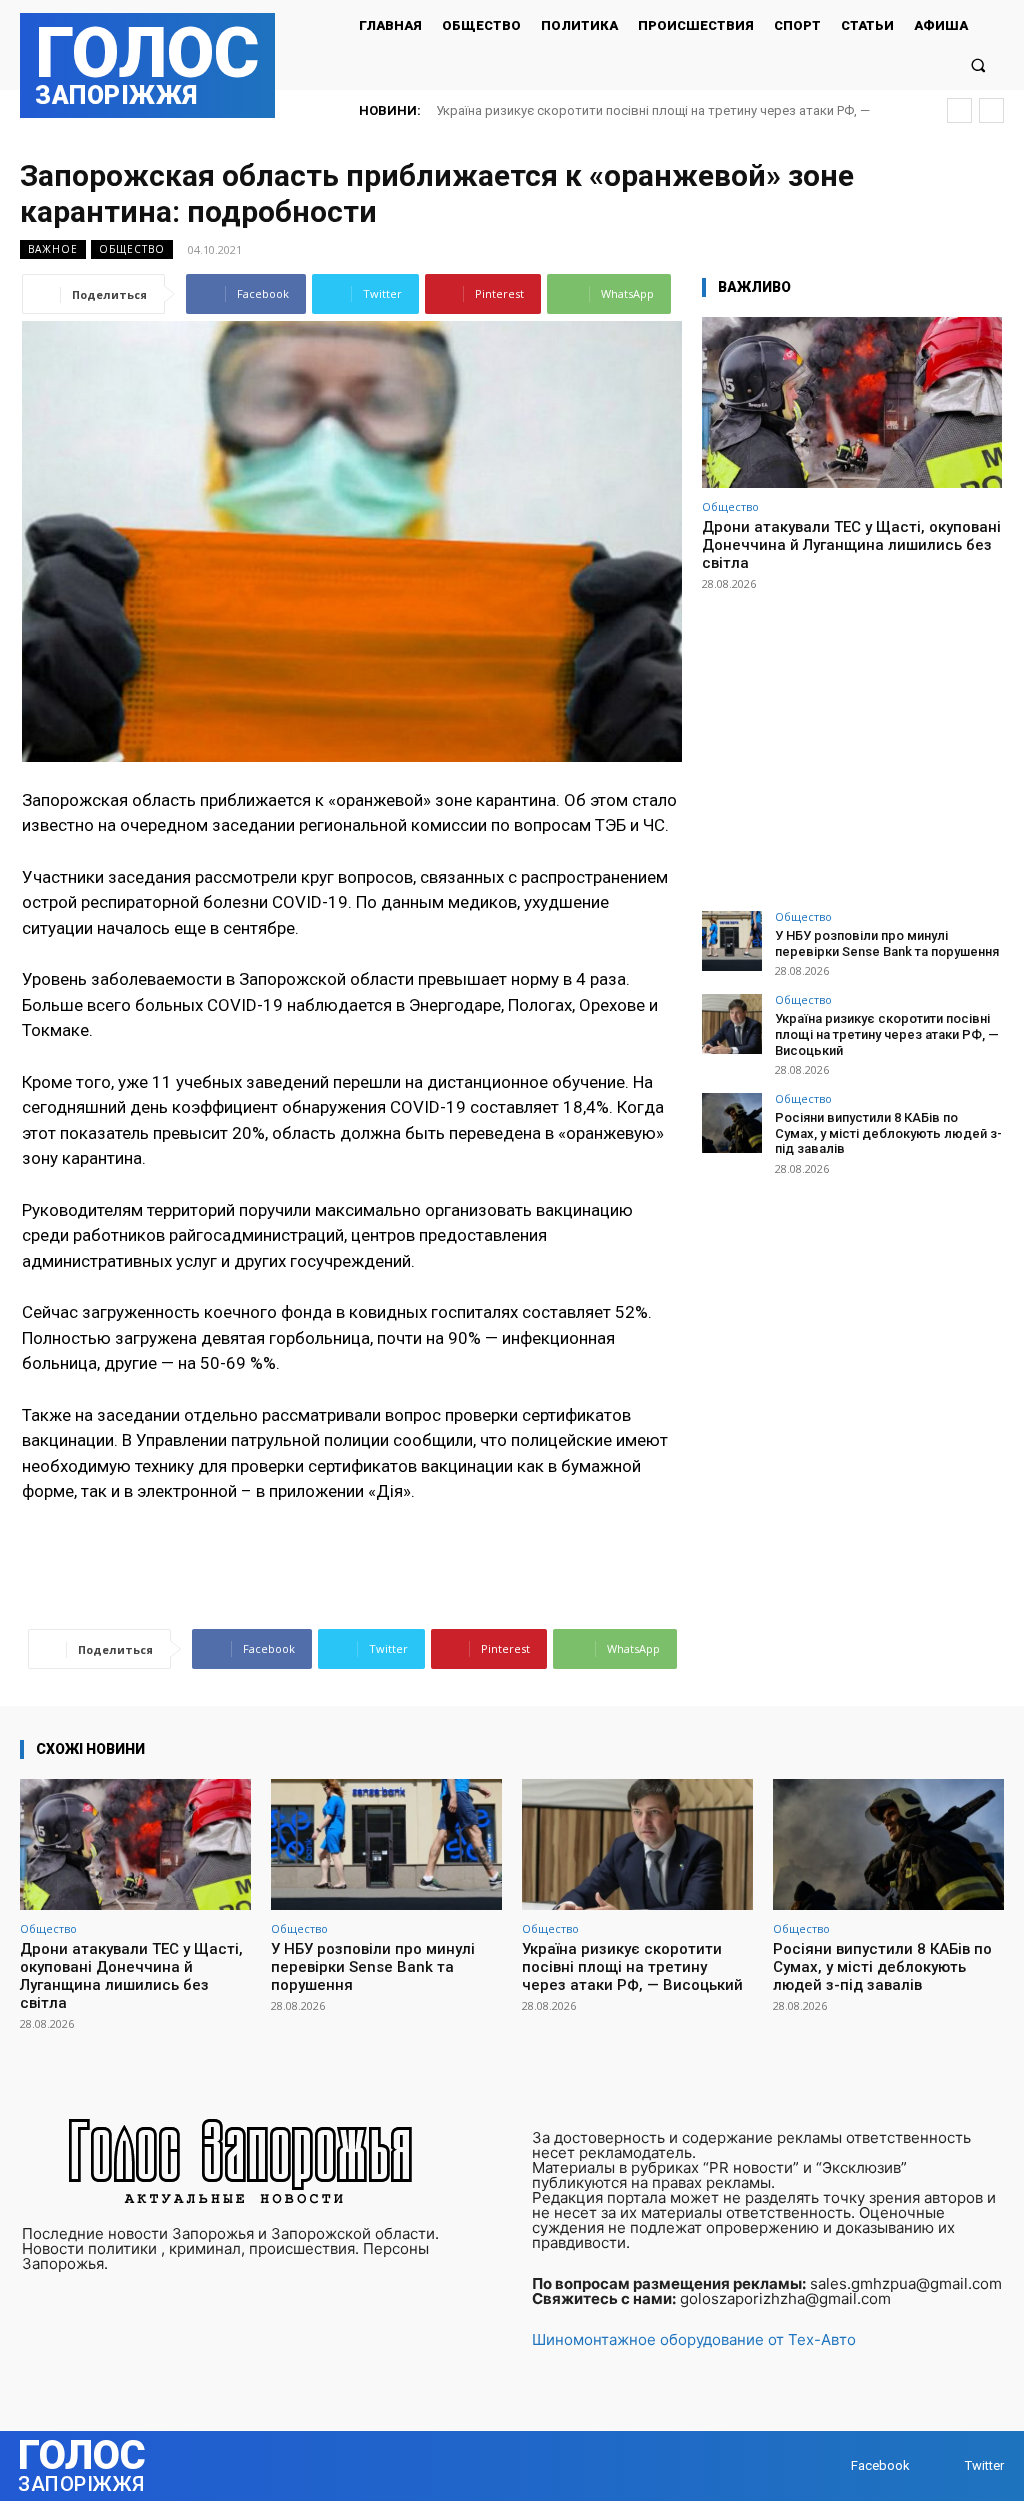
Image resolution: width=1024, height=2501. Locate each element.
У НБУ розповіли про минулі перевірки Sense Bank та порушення (887, 943)
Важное (53, 249)
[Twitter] (945, 2466)
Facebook (880, 2465)
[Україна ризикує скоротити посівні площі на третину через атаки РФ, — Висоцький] (732, 1024)
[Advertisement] (852, 742)
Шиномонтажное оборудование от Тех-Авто (694, 2339)
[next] (991, 110)
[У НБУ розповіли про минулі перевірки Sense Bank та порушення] (732, 941)
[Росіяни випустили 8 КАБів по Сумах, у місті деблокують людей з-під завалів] (732, 1123)
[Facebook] (831, 2466)
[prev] (959, 110)
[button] (978, 64)
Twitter (984, 2465)
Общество (132, 249)
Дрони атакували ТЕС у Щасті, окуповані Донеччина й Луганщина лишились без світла (851, 545)
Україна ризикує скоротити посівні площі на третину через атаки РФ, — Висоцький (887, 1034)
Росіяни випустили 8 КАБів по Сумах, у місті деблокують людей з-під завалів (888, 1133)
